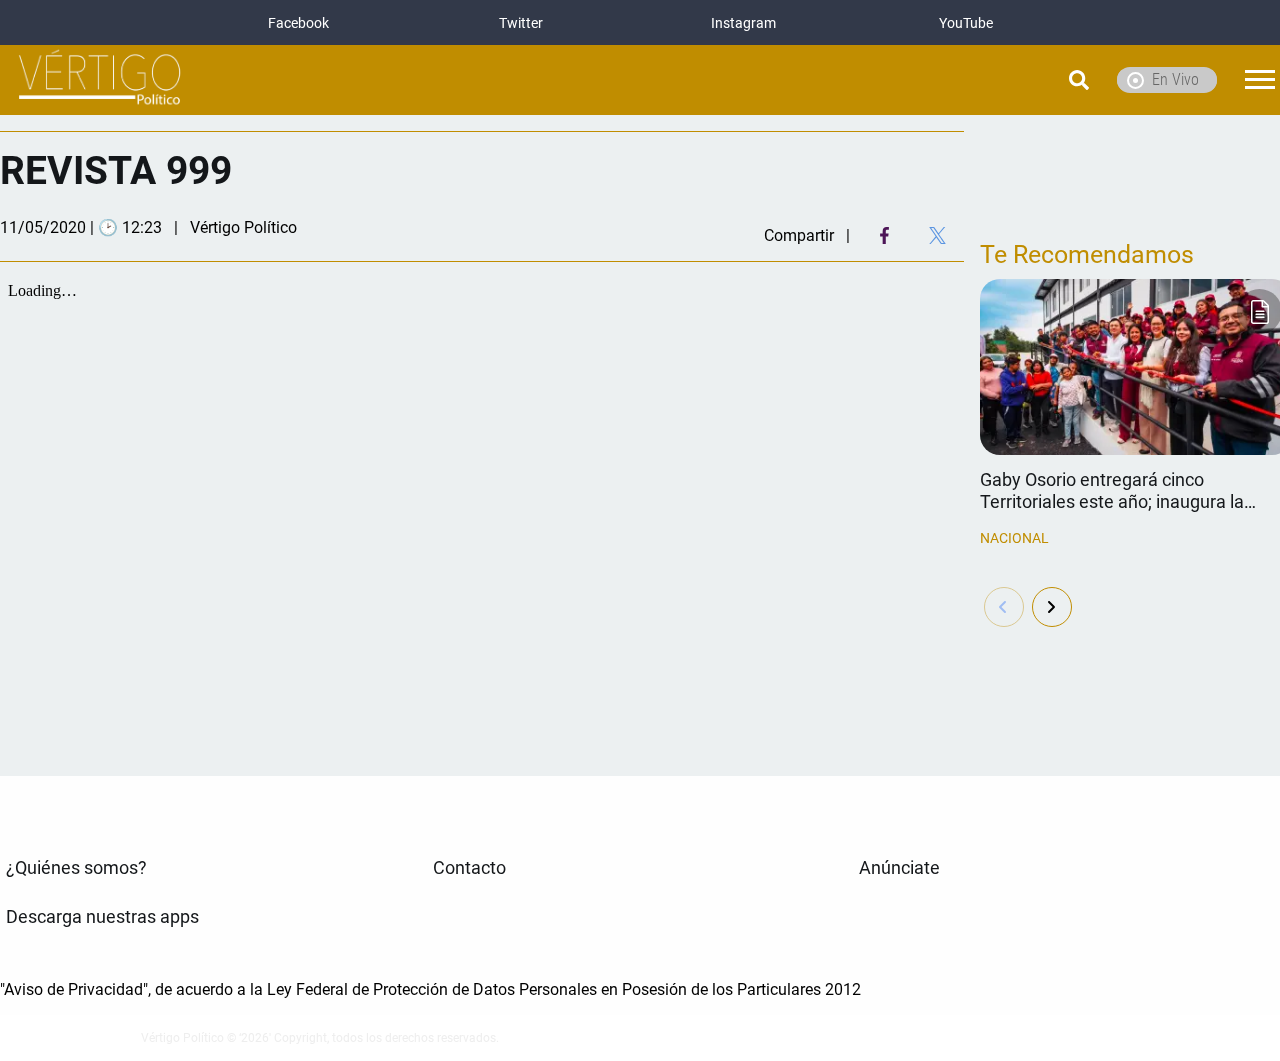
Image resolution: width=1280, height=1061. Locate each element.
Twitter (521, 23)
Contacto (469, 868)
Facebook (298, 23)
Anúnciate (899, 868)
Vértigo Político (243, 227)
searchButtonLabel (1028, 80)
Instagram (743, 23)
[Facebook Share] (884, 235)
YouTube (966, 23)
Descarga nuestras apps (102, 917)
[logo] (100, 80)
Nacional (1014, 538)
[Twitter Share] (937, 235)
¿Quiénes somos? (76, 868)
